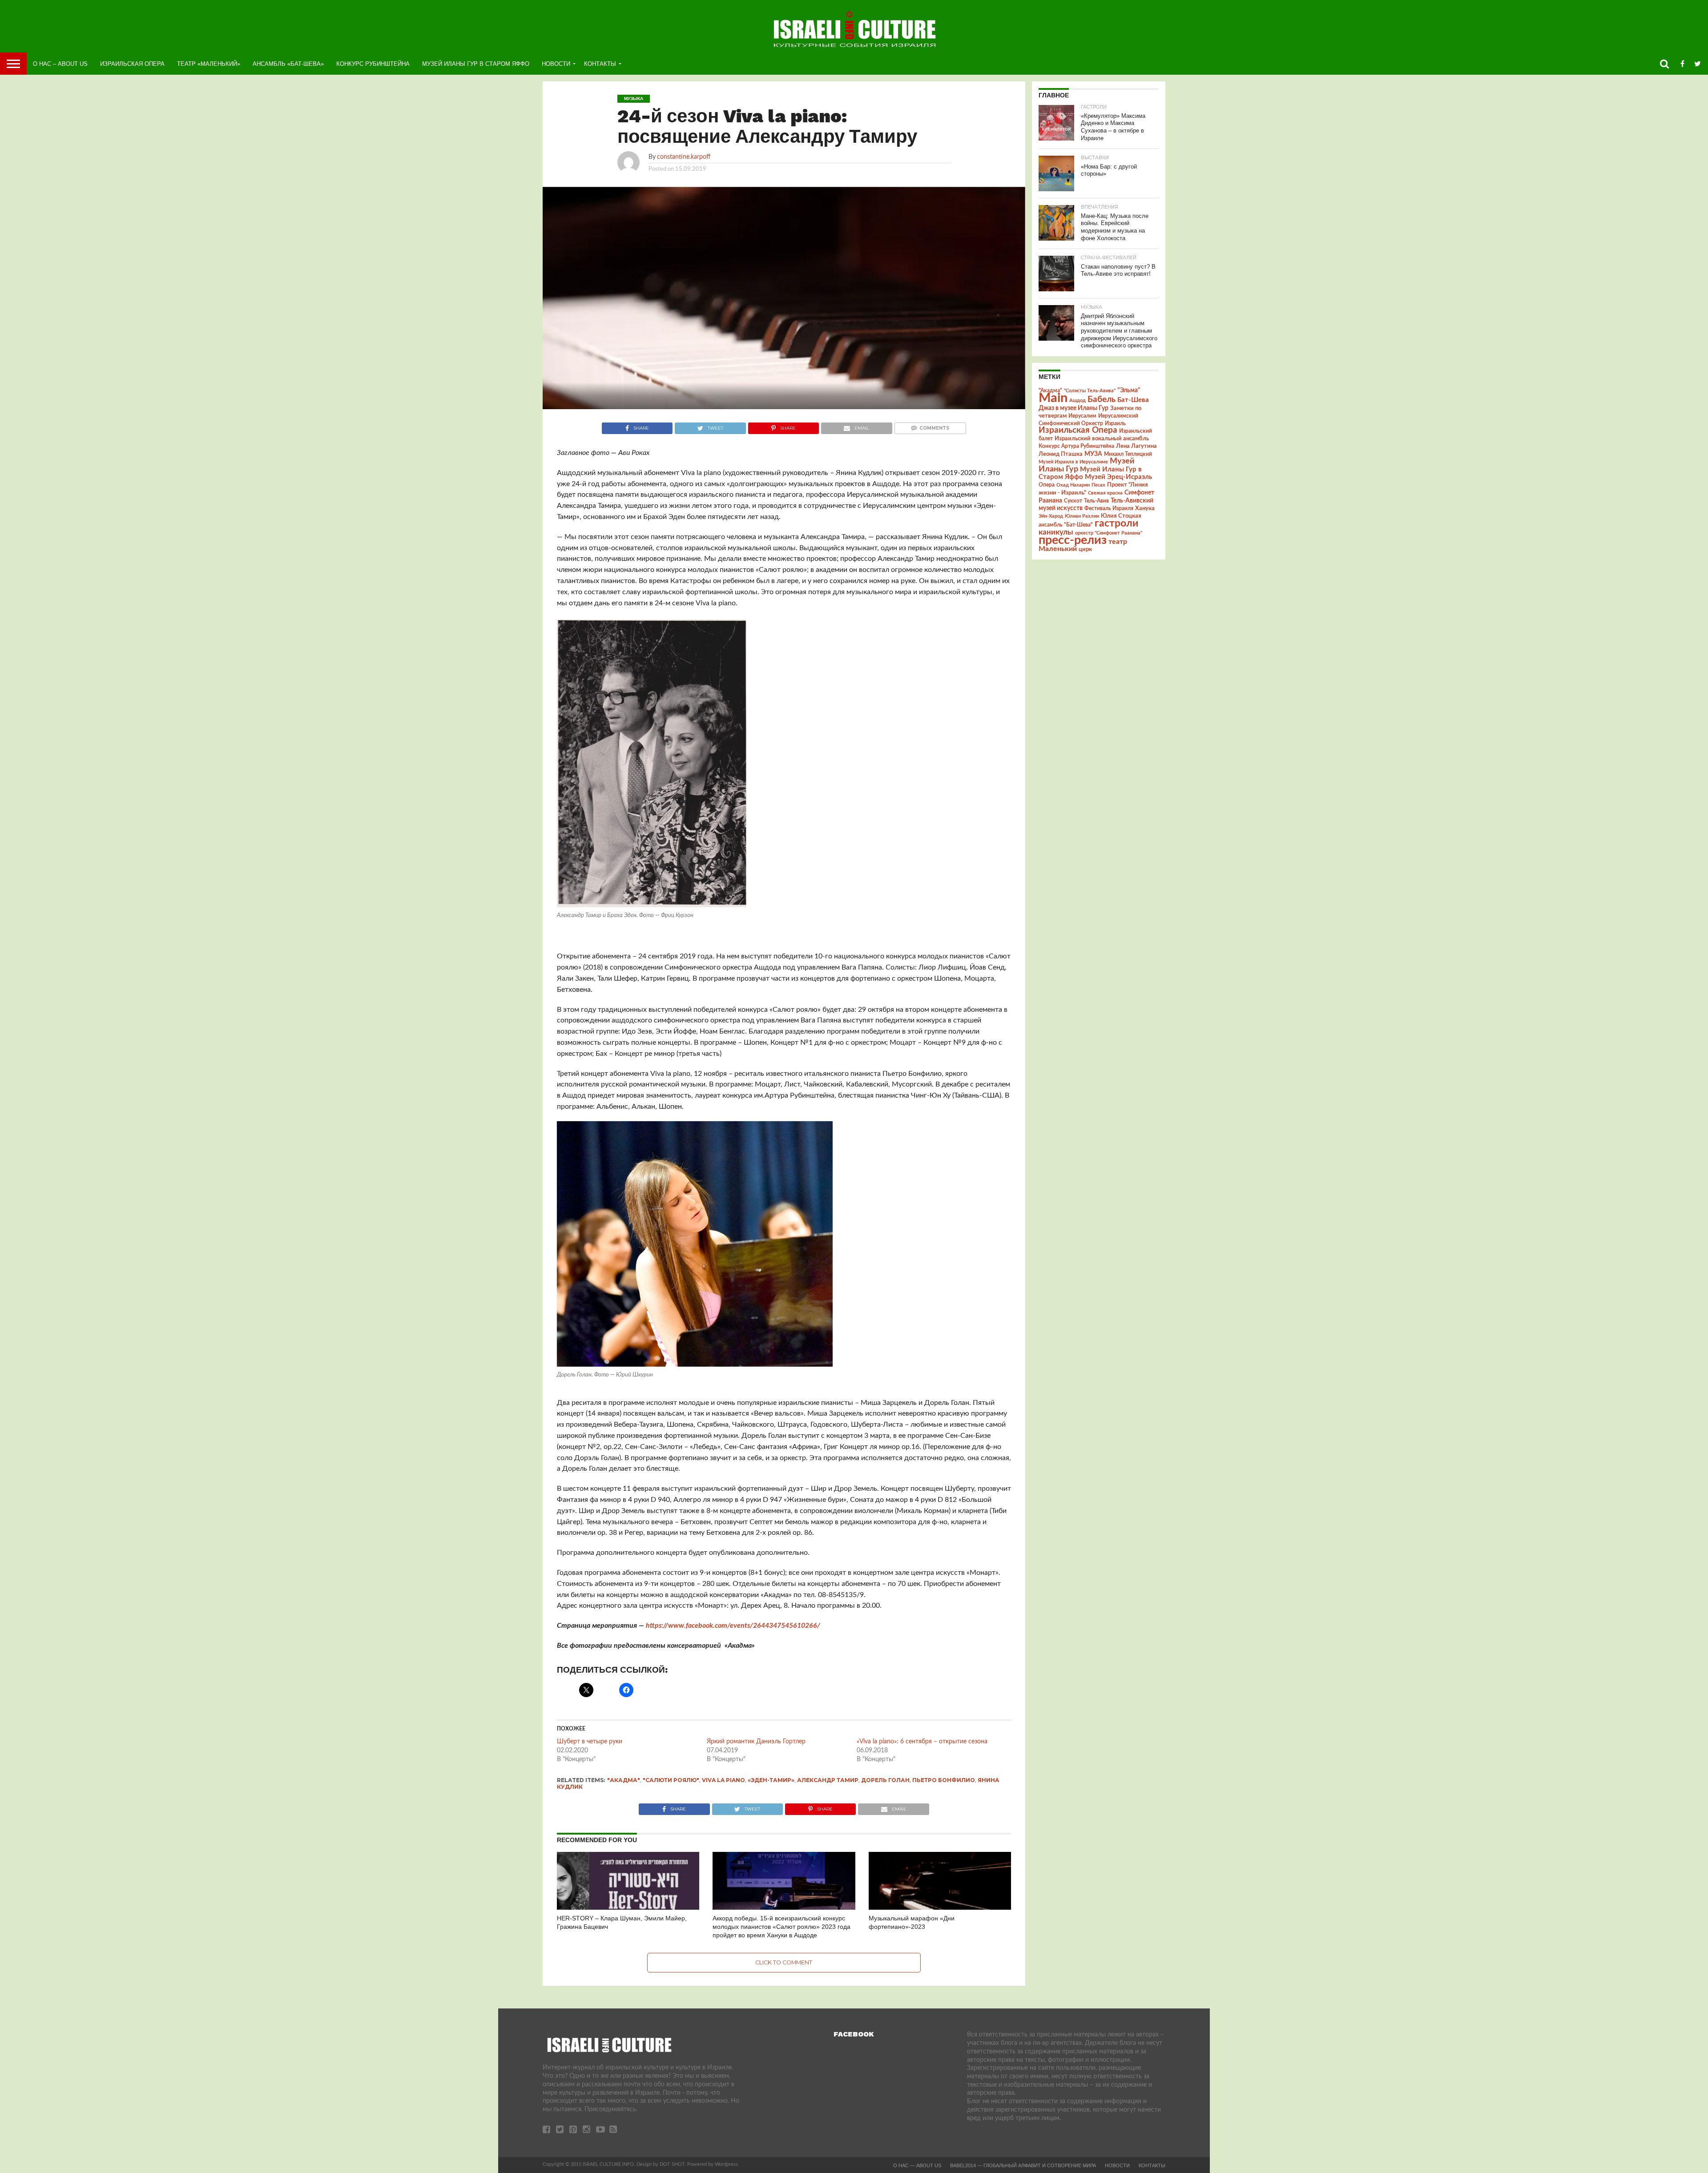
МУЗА (1093, 454)
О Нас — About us (917, 2165)
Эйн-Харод (1051, 516)
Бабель (1102, 399)
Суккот (1073, 501)
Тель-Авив (1096, 501)
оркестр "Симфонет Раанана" (1109, 533)
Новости (556, 64)
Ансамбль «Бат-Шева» (288, 64)
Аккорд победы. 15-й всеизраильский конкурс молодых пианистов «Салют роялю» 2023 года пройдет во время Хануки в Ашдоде (781, 1926)
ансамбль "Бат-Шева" (1066, 525)
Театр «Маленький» (209, 64)
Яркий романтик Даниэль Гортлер (756, 1742)
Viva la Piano (723, 1780)
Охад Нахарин (1073, 485)
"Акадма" (624, 1780)
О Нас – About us (60, 64)
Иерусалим (1082, 416)
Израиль (1115, 423)
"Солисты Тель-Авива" (1090, 391)
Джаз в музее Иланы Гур (1074, 408)
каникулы (1056, 532)
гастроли (1116, 523)
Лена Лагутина (1136, 446)
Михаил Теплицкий (1128, 454)
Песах (1098, 485)
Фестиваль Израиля (1109, 508)
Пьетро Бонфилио (944, 1780)
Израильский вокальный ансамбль (1102, 439)
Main (1053, 398)
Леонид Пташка (1061, 454)
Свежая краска (1105, 493)
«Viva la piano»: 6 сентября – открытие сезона (922, 1742)
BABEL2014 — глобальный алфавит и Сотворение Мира (1023, 2165)
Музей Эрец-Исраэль (1118, 477)
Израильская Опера (132, 64)
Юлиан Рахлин (1082, 516)
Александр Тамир (828, 1780)
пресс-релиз (1073, 540)
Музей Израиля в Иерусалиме (1073, 462)
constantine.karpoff (684, 157)
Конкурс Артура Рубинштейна (1076, 446)
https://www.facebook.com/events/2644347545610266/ (733, 1626)
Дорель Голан (885, 1780)
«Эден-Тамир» (771, 1780)
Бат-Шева (1133, 400)
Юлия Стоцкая (1121, 516)
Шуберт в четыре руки (590, 1742)
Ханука (1145, 508)
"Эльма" (1129, 390)
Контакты (600, 64)
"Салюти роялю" (671, 1780)
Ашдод (1078, 400)
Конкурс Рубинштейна (373, 64)
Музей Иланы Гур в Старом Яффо (476, 64)
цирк (1085, 549)
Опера (1047, 485)
